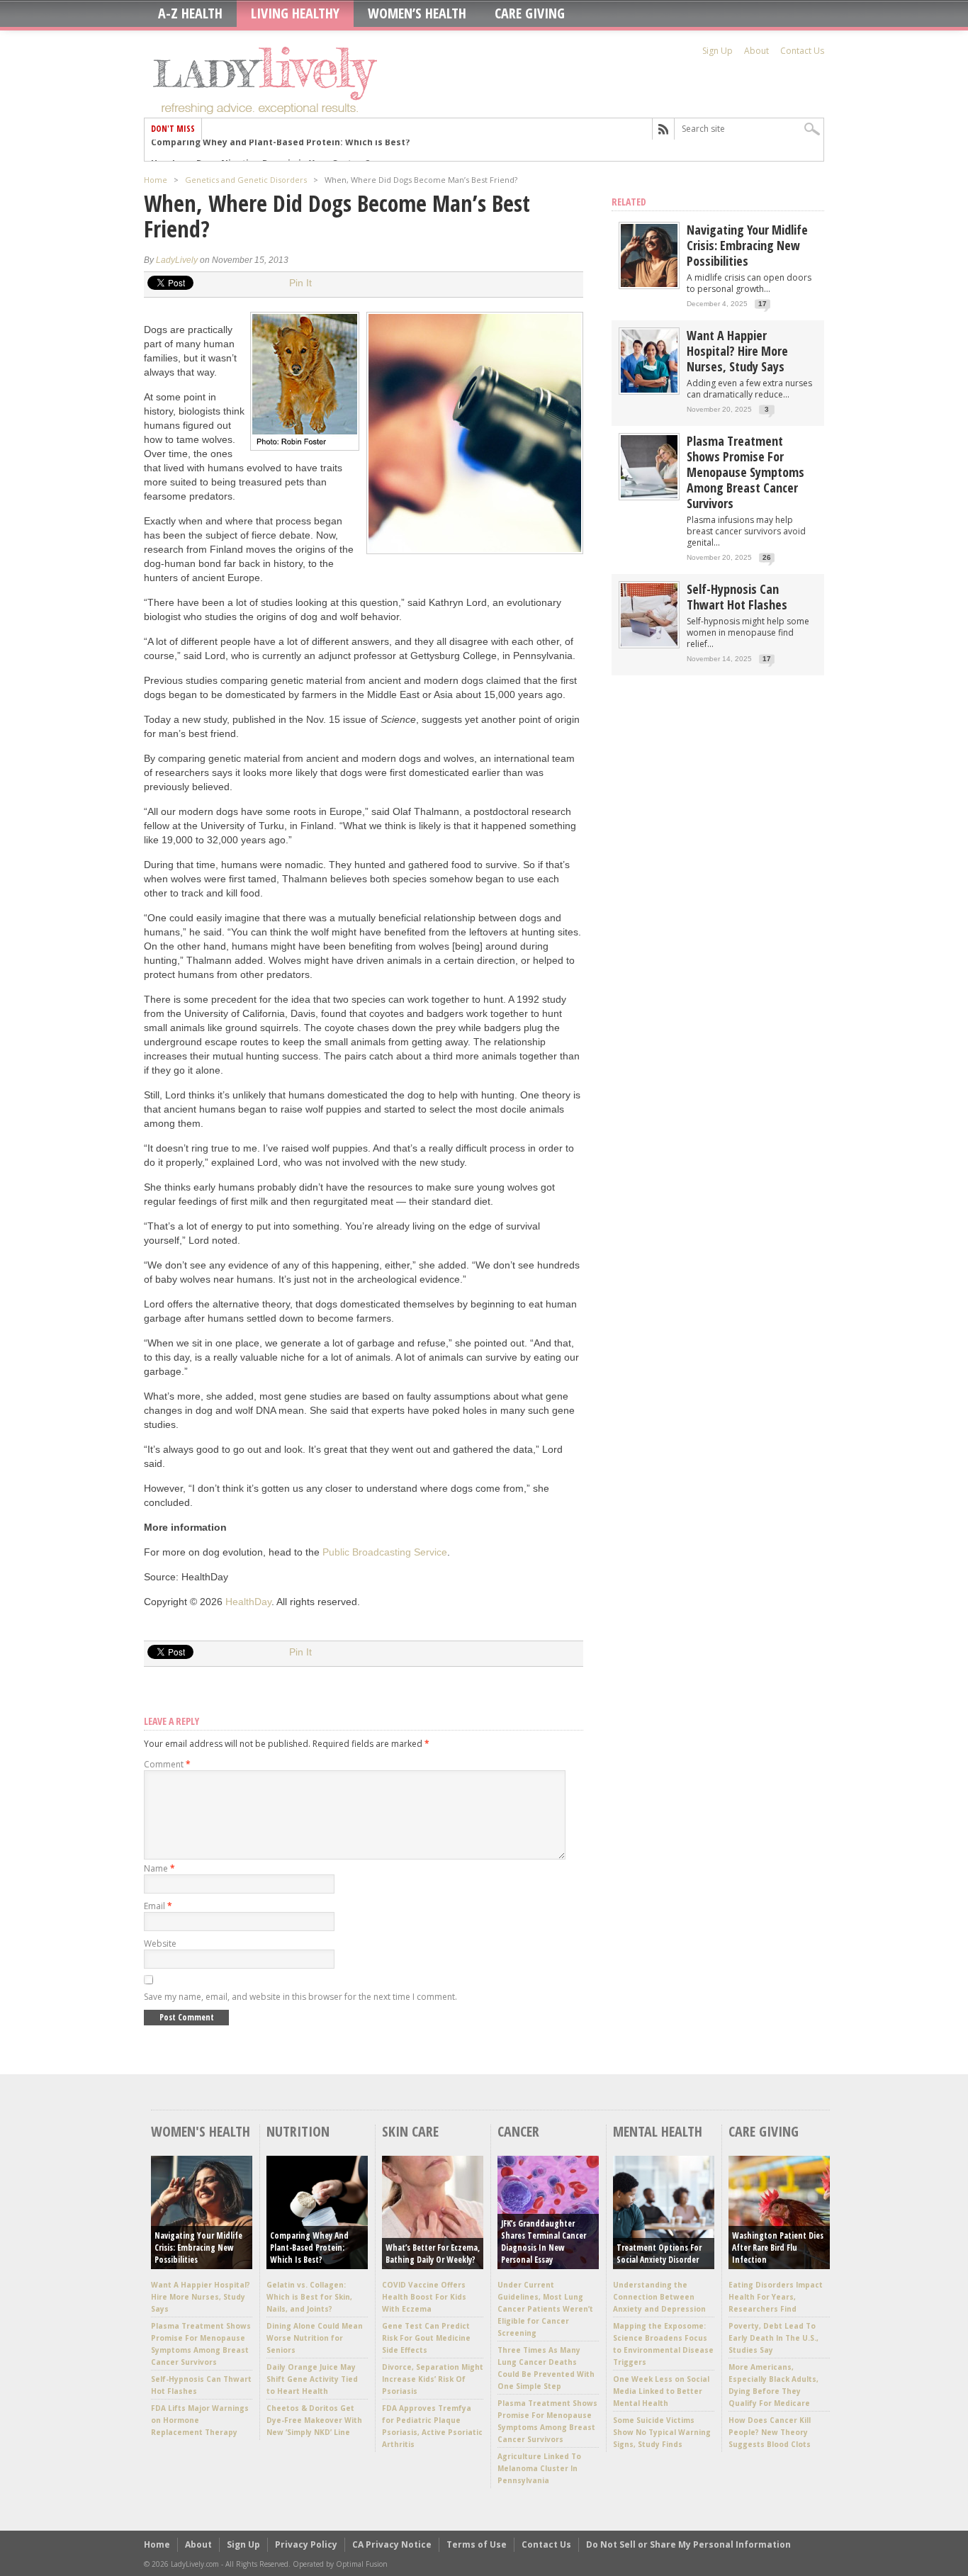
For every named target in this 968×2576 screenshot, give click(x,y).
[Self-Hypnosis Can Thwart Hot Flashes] (649, 643)
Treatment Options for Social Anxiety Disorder (659, 2254)
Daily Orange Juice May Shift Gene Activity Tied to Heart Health (312, 2379)
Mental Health (658, 2131)
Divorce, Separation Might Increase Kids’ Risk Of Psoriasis (433, 2379)
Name (159, 1868)
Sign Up (717, 51)
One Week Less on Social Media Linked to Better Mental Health (661, 2391)
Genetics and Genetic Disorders (246, 180)
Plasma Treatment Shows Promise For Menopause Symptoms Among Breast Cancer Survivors (745, 472)
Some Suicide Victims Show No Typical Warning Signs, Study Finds (662, 2432)
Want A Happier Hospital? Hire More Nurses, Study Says (737, 351)
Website (160, 1944)
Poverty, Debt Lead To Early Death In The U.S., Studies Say (773, 2338)
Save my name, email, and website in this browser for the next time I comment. (300, 1997)
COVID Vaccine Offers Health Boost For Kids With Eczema (424, 2297)
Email (158, 1906)
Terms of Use (477, 2544)
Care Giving (530, 13)
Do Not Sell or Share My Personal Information (688, 2544)
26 (767, 557)
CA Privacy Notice (392, 2544)
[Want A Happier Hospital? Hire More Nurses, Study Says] (649, 389)
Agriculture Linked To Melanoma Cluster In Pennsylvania (539, 2468)
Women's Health (201, 2131)
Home (156, 180)
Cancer (518, 2131)
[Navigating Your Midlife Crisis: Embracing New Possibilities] (649, 284)
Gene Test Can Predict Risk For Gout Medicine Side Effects (426, 2338)
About (756, 51)
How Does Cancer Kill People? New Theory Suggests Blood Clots (770, 2432)
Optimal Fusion (362, 2564)
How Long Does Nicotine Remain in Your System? (260, 150)
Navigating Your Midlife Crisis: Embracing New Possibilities (747, 245)
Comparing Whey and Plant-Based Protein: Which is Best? (309, 2248)
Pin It (300, 283)
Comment (167, 1764)
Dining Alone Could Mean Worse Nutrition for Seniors (315, 2338)
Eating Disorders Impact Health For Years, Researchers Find (776, 2297)
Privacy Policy (306, 2544)
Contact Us (802, 51)
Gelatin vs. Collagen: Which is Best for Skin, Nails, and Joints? (309, 2297)
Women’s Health (417, 13)
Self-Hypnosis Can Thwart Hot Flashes (737, 597)
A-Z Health (190, 13)
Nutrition (298, 2131)
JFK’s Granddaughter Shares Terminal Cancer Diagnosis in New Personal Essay (544, 2242)
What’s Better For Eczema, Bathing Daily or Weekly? (433, 2254)
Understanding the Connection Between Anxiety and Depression (659, 2297)
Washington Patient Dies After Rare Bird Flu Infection (778, 2248)
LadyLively (177, 260)
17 (762, 304)
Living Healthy (295, 13)
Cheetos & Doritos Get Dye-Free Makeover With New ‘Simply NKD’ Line (314, 2420)
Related (629, 202)
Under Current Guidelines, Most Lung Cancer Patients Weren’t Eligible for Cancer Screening (545, 2309)
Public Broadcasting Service (385, 1552)
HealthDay (248, 1602)
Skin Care (410, 2131)
